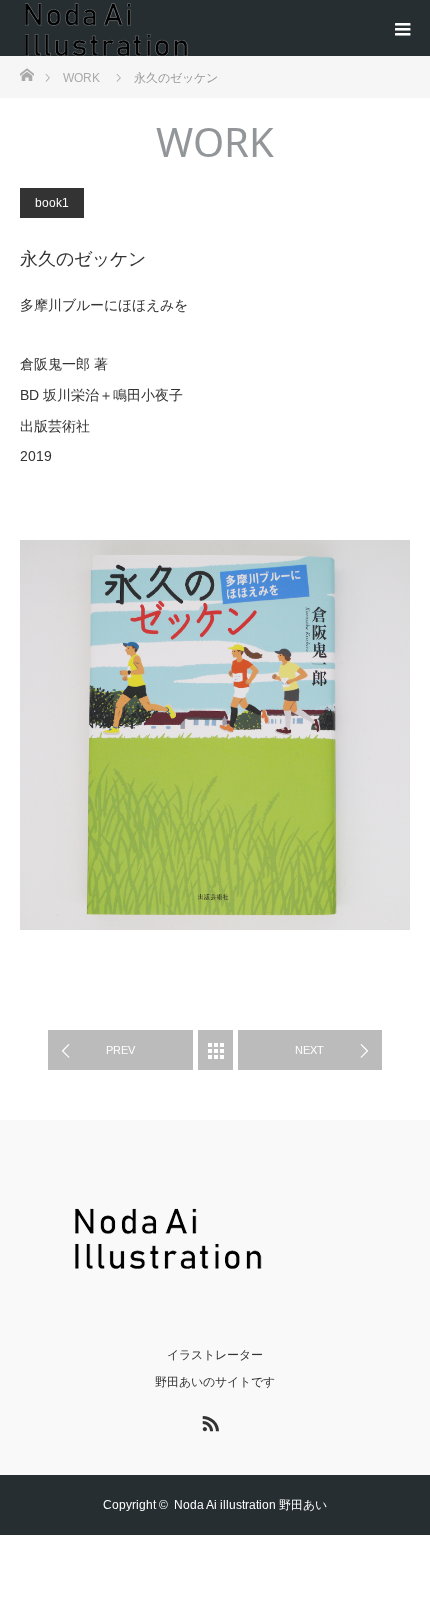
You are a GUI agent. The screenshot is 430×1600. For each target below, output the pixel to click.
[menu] (402, 28)
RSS (208, 1420)
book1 (52, 203)
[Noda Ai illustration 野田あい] (215, 1260)
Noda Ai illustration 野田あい (250, 1505)
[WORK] (215, 1050)
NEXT (309, 1050)
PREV (120, 1050)
